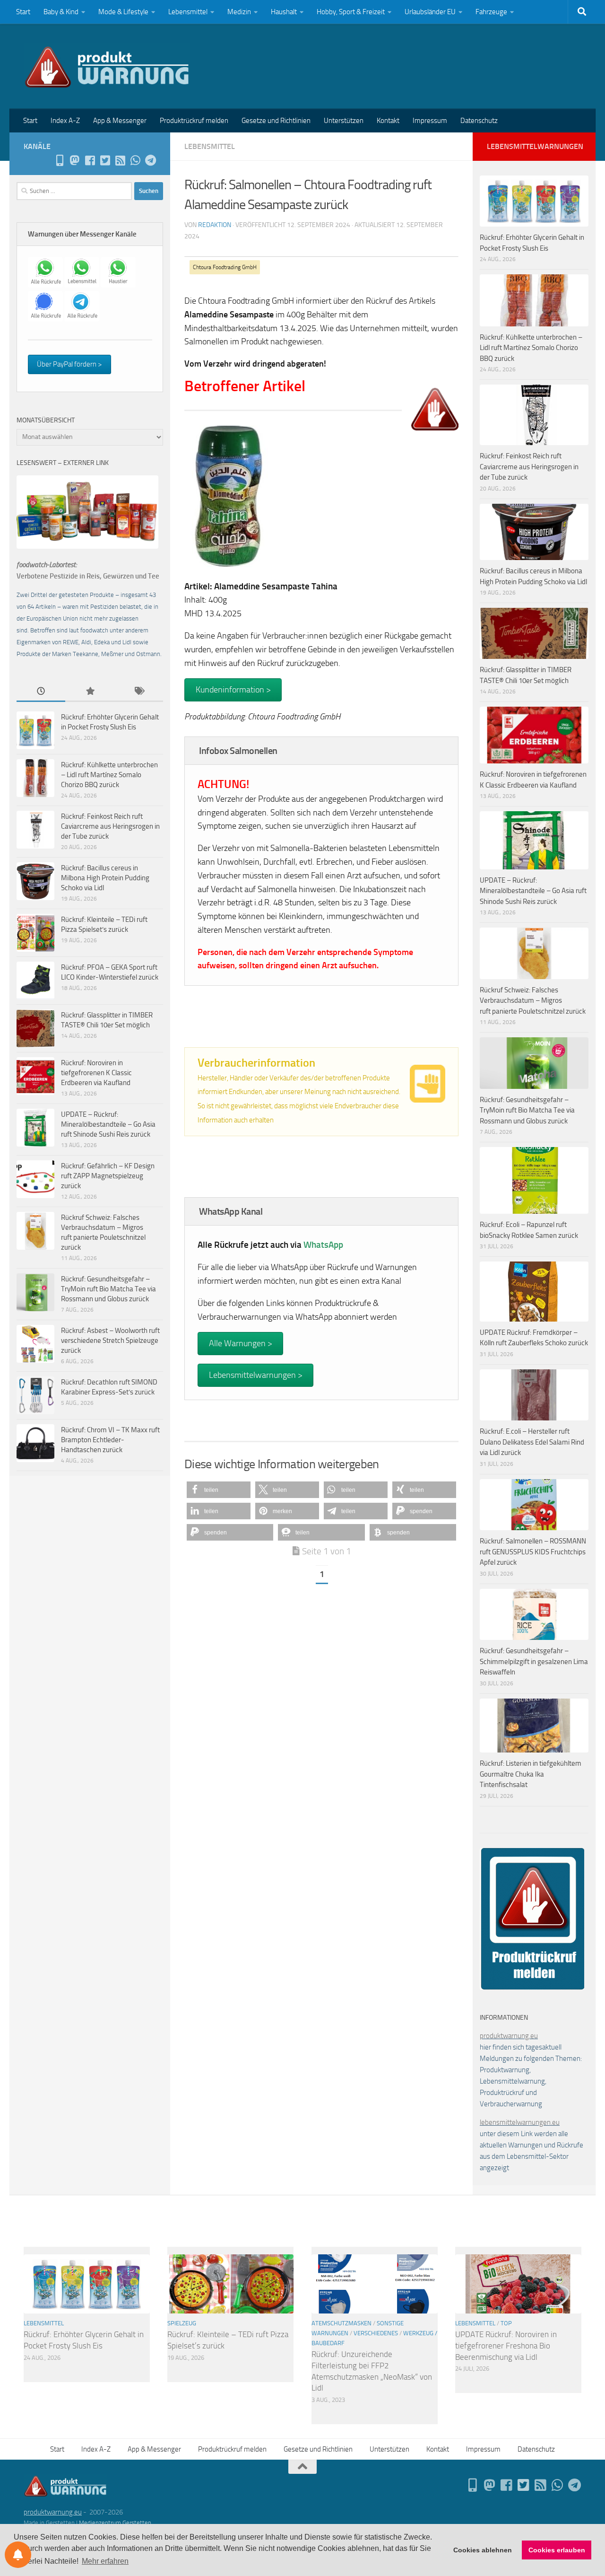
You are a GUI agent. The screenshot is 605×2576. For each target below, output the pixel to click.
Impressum (430, 121)
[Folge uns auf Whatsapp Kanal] (135, 160)
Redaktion (215, 225)
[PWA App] (60, 160)
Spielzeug (182, 2323)
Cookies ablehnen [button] (483, 2550)
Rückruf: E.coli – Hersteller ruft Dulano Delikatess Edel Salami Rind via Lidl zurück (532, 1442)
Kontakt (388, 121)
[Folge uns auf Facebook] (90, 160)
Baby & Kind (61, 12)
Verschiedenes (376, 2333)
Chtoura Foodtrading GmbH (225, 267)
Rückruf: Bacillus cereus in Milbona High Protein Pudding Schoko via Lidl (105, 878)
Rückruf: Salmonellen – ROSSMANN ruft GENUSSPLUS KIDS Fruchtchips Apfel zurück (533, 1552)
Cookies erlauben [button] (557, 2550)
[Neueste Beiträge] (41, 692)
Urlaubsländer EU (430, 12)
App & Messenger (120, 121)
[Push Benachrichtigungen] (18, 2555)
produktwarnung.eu (509, 2036)
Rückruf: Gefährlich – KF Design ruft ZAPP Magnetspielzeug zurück (108, 1176)
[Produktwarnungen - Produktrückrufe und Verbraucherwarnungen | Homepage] (107, 66)
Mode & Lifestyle (123, 12)
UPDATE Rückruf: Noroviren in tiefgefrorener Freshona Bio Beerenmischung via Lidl (506, 2345)
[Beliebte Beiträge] (90, 692)
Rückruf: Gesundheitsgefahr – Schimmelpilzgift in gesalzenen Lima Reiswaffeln (534, 1661)
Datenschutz (479, 121)
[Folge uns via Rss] (120, 160)
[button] (219, 1490)
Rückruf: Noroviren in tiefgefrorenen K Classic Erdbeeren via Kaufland (96, 1073)
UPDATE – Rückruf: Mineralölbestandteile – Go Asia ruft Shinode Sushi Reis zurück (108, 1124)
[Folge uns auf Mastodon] (75, 160)
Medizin (239, 12)
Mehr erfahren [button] (105, 2561)
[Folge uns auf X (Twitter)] (105, 160)
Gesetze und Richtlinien (276, 121)
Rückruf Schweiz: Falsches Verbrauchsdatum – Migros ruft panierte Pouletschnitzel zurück (533, 1001)
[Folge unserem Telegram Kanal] (150, 160)
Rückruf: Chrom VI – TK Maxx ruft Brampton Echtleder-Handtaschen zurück (110, 1440)
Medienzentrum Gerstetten (115, 2523)
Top (506, 2323)
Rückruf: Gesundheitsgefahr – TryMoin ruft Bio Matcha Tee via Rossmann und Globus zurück (108, 1289)
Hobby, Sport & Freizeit (351, 12)
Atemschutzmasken (341, 2323)
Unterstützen (344, 121)
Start (23, 12)
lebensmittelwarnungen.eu (520, 2122)
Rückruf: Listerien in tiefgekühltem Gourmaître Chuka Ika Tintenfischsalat (531, 1774)
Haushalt (284, 12)
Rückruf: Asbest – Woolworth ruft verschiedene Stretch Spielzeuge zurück (110, 1341)
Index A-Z (65, 121)
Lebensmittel (188, 12)
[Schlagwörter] (139, 692)
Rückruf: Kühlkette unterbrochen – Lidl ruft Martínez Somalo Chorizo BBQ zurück (109, 775)
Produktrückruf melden (194, 121)
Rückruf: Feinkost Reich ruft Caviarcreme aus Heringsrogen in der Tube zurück (110, 826)
